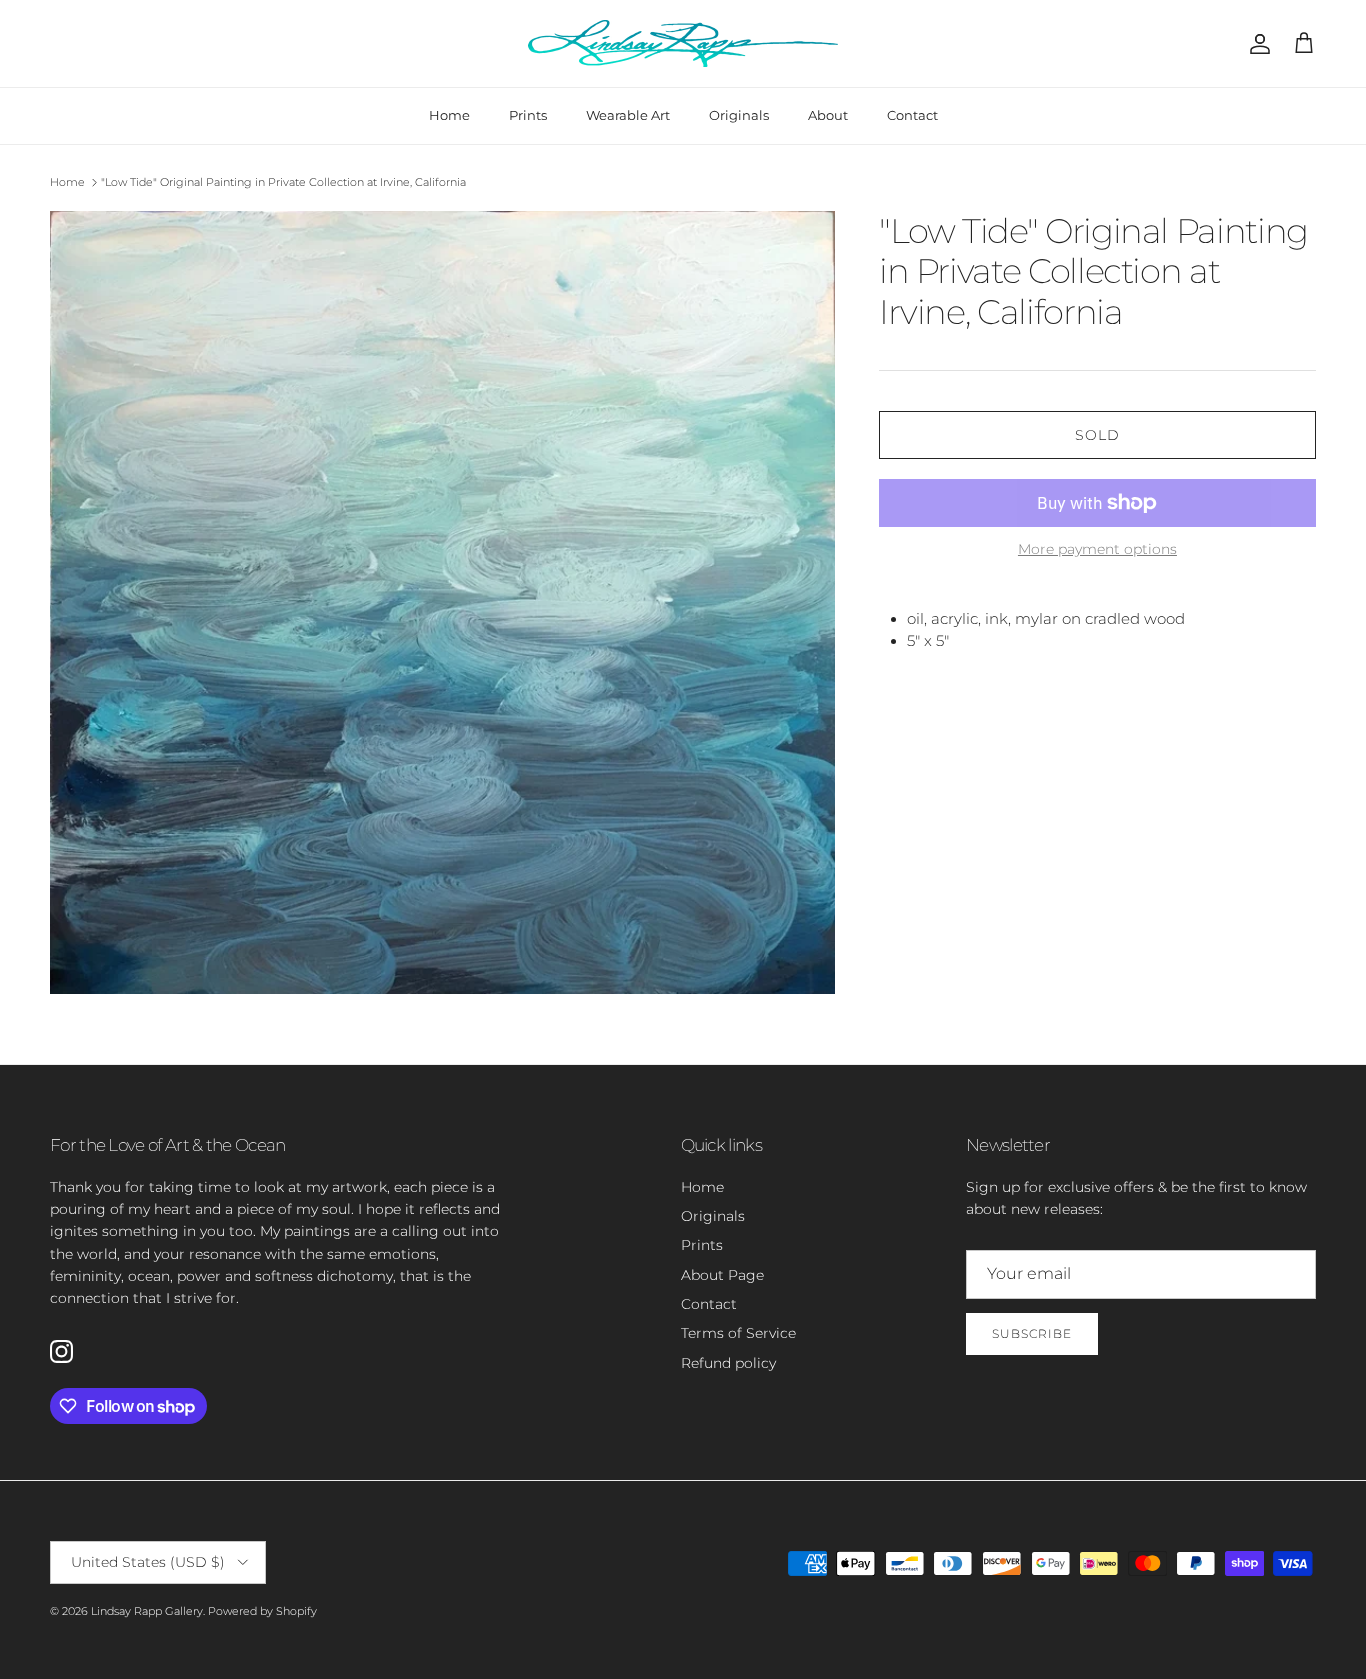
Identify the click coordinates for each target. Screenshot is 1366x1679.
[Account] (1256, 44)
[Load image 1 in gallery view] (442, 602)
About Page (722, 1275)
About (828, 115)
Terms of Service (738, 1333)
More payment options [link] (1097, 549)
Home (449, 115)
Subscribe (1032, 1333)
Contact (912, 115)
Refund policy (728, 1363)
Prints (528, 115)
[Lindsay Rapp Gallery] (683, 43)
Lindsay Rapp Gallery (147, 1611)
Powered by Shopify (262, 1611)
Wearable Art (628, 115)
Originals (739, 115)
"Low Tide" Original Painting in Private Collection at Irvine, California (283, 182)
